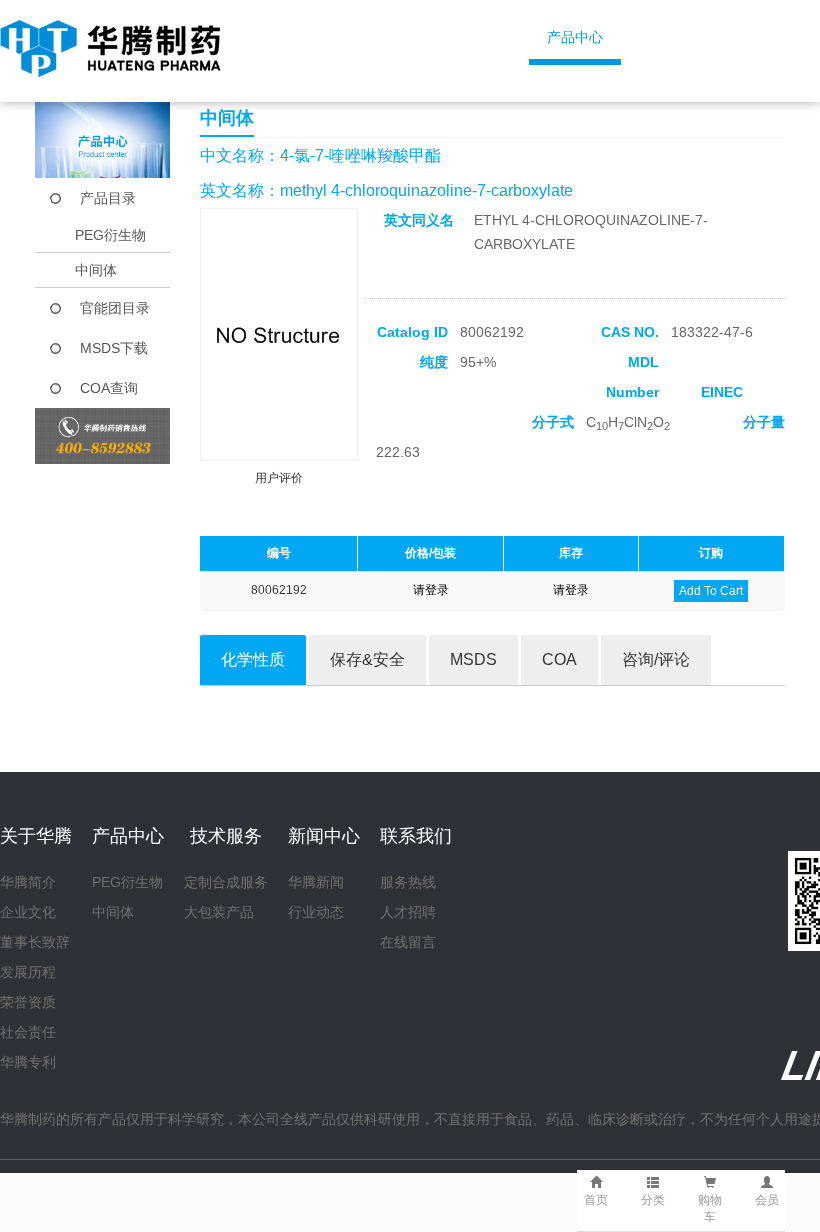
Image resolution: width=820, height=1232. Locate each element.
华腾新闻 (316, 882)
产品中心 (575, 37)
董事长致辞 (35, 942)
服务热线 (408, 882)
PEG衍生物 (110, 235)
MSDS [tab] (473, 659)
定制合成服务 (226, 882)
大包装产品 (219, 912)
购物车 (710, 1208)
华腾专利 (28, 1062)
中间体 (96, 270)
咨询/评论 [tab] (656, 659)
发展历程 (28, 972)
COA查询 (109, 388)
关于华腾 (440, 37)
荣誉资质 (28, 1002)
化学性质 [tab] (253, 659)
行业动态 (316, 912)
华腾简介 (28, 882)
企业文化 (28, 912)
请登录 (431, 590)
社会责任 (28, 1032)
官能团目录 (115, 308)
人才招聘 (408, 912)
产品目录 (108, 198)
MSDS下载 (114, 348)
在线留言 (408, 942)
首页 (319, 37)
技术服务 (710, 37)
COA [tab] (559, 659)
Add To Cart (711, 591)
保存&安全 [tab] (367, 659)
